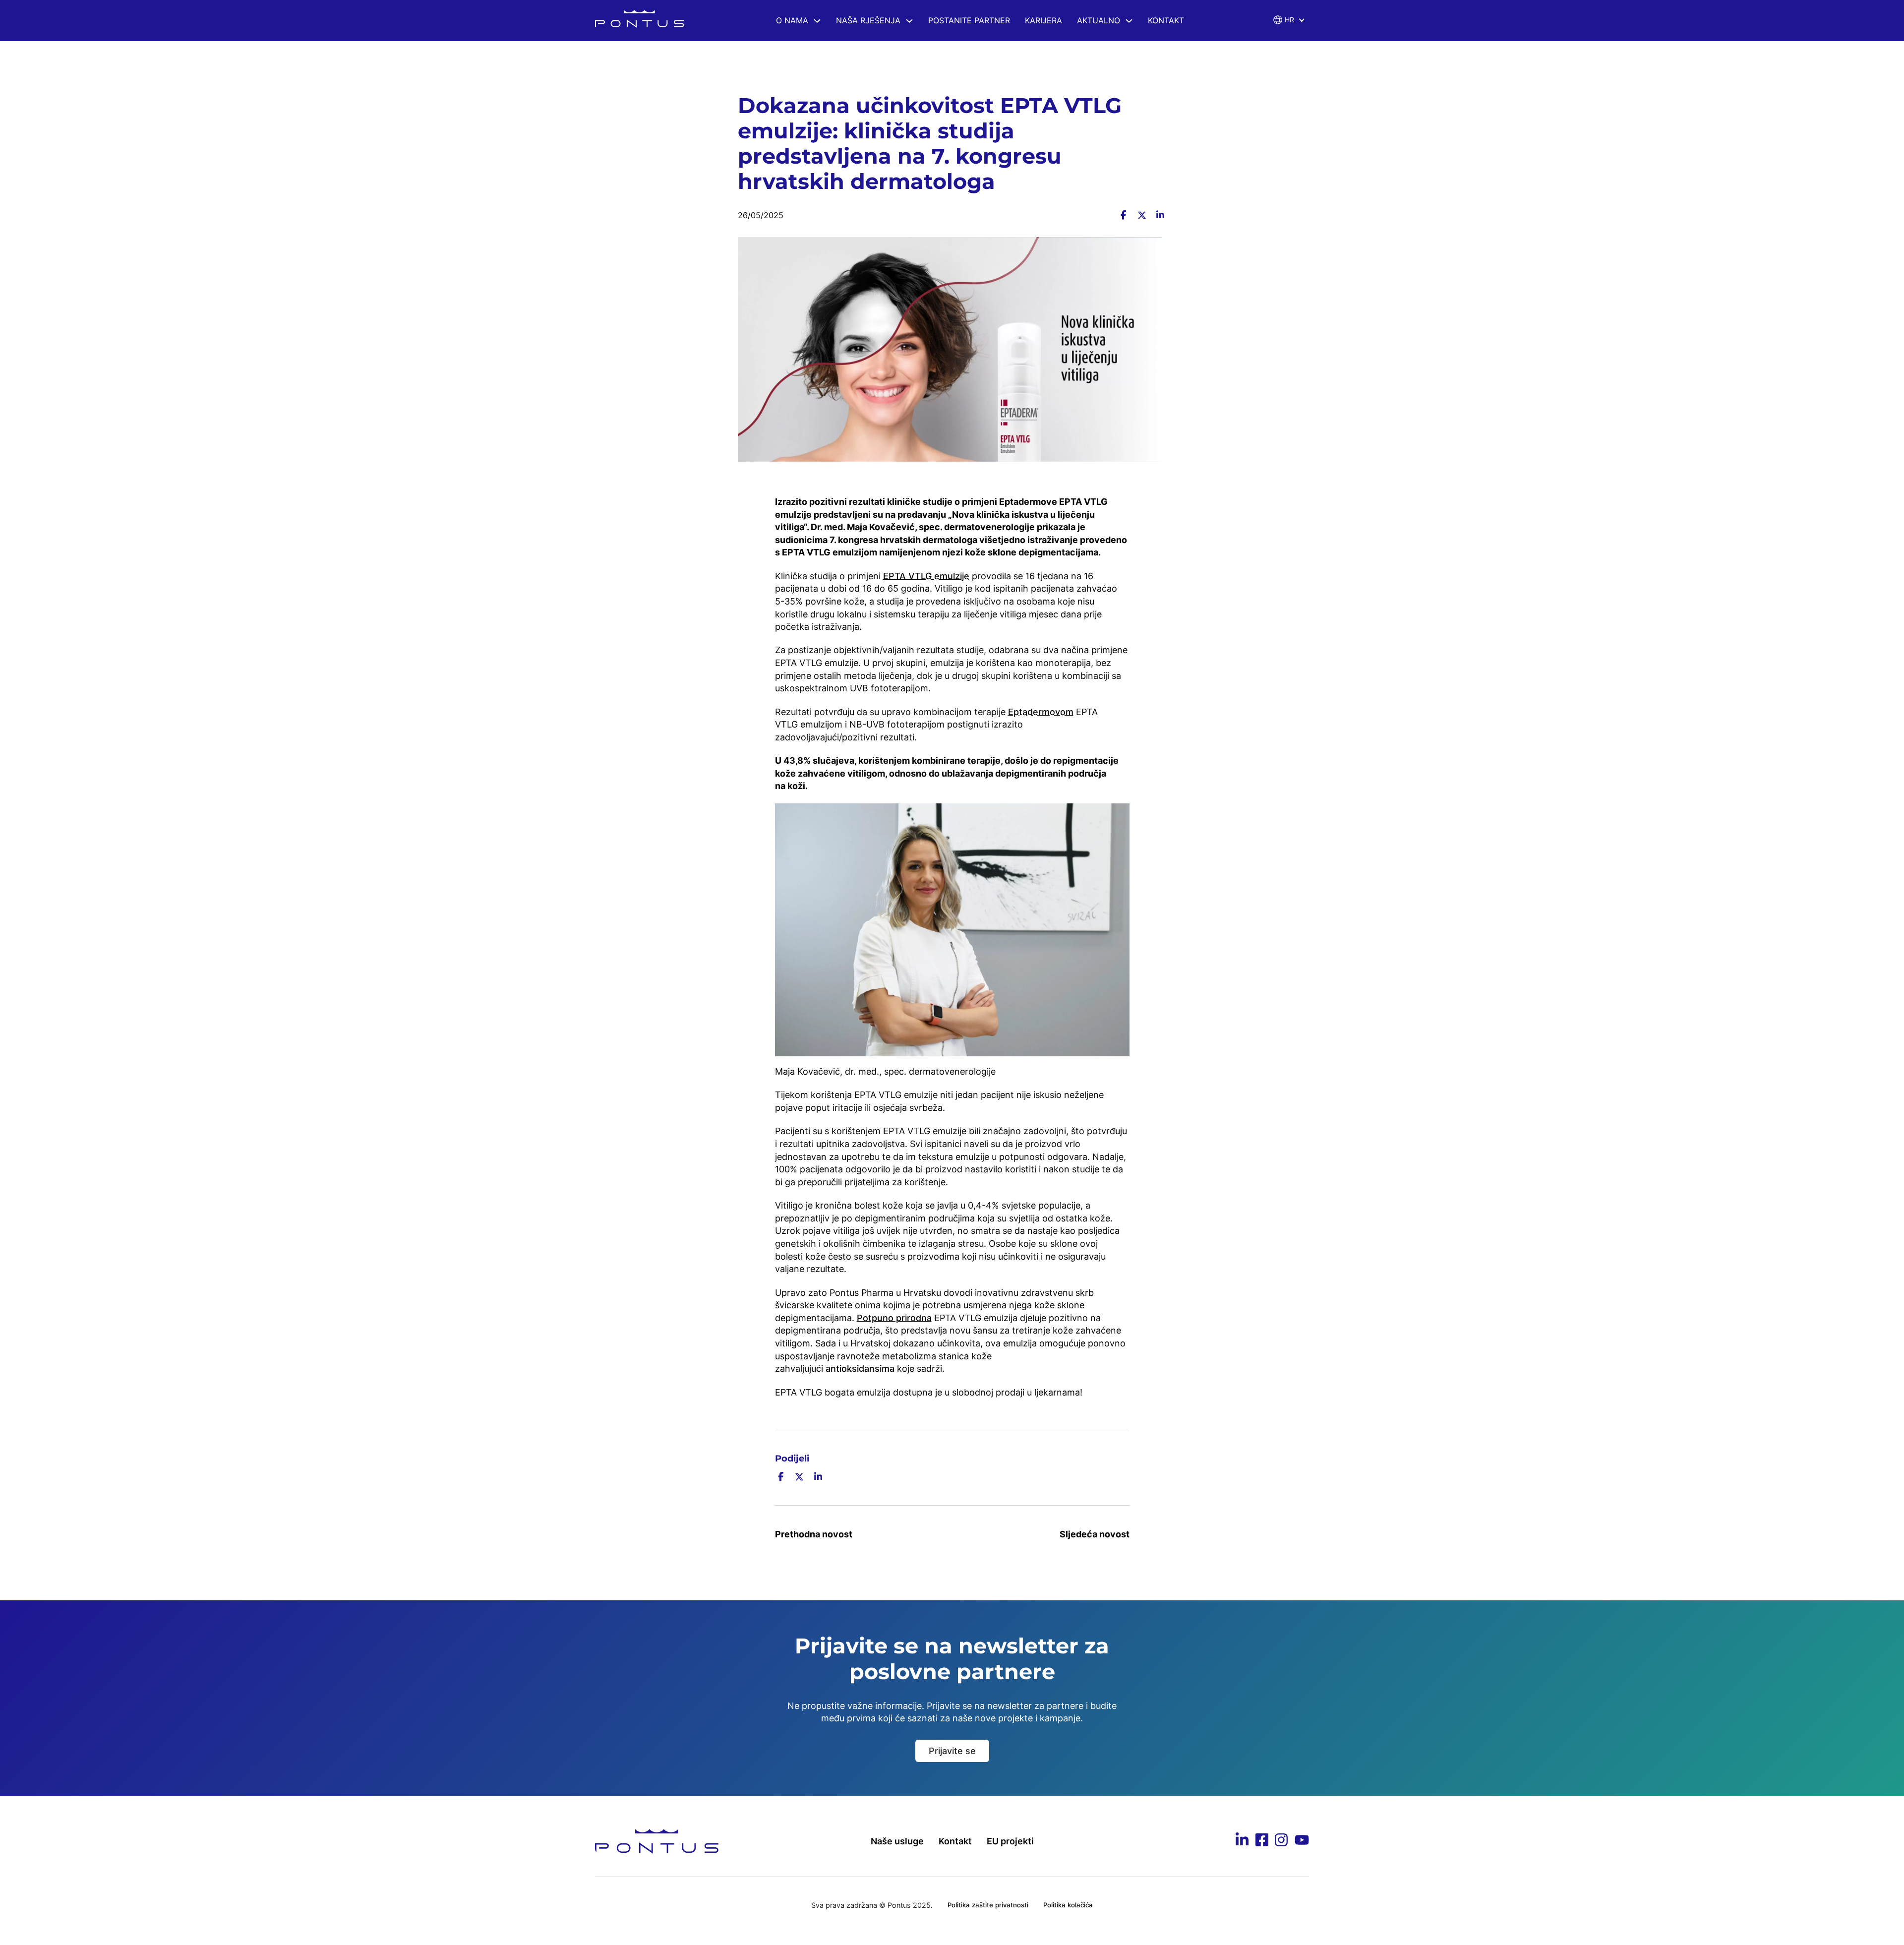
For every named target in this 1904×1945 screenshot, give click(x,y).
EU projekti (1010, 1841)
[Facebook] (1123, 215)
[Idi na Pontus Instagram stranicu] (1281, 1841)
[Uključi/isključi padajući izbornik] (817, 21)
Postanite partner (969, 20)
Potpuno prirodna (894, 1318)
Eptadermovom (1041, 712)
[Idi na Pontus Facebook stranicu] (1262, 1841)
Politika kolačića (1068, 1905)
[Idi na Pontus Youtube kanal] (1302, 1842)
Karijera (1043, 20)
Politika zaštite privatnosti (988, 1905)
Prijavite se (952, 1751)
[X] (1142, 215)
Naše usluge (897, 1841)
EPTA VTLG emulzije (926, 576)
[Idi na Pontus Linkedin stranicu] (1242, 1841)
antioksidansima (860, 1368)
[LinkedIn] (1160, 215)
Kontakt (1166, 20)
